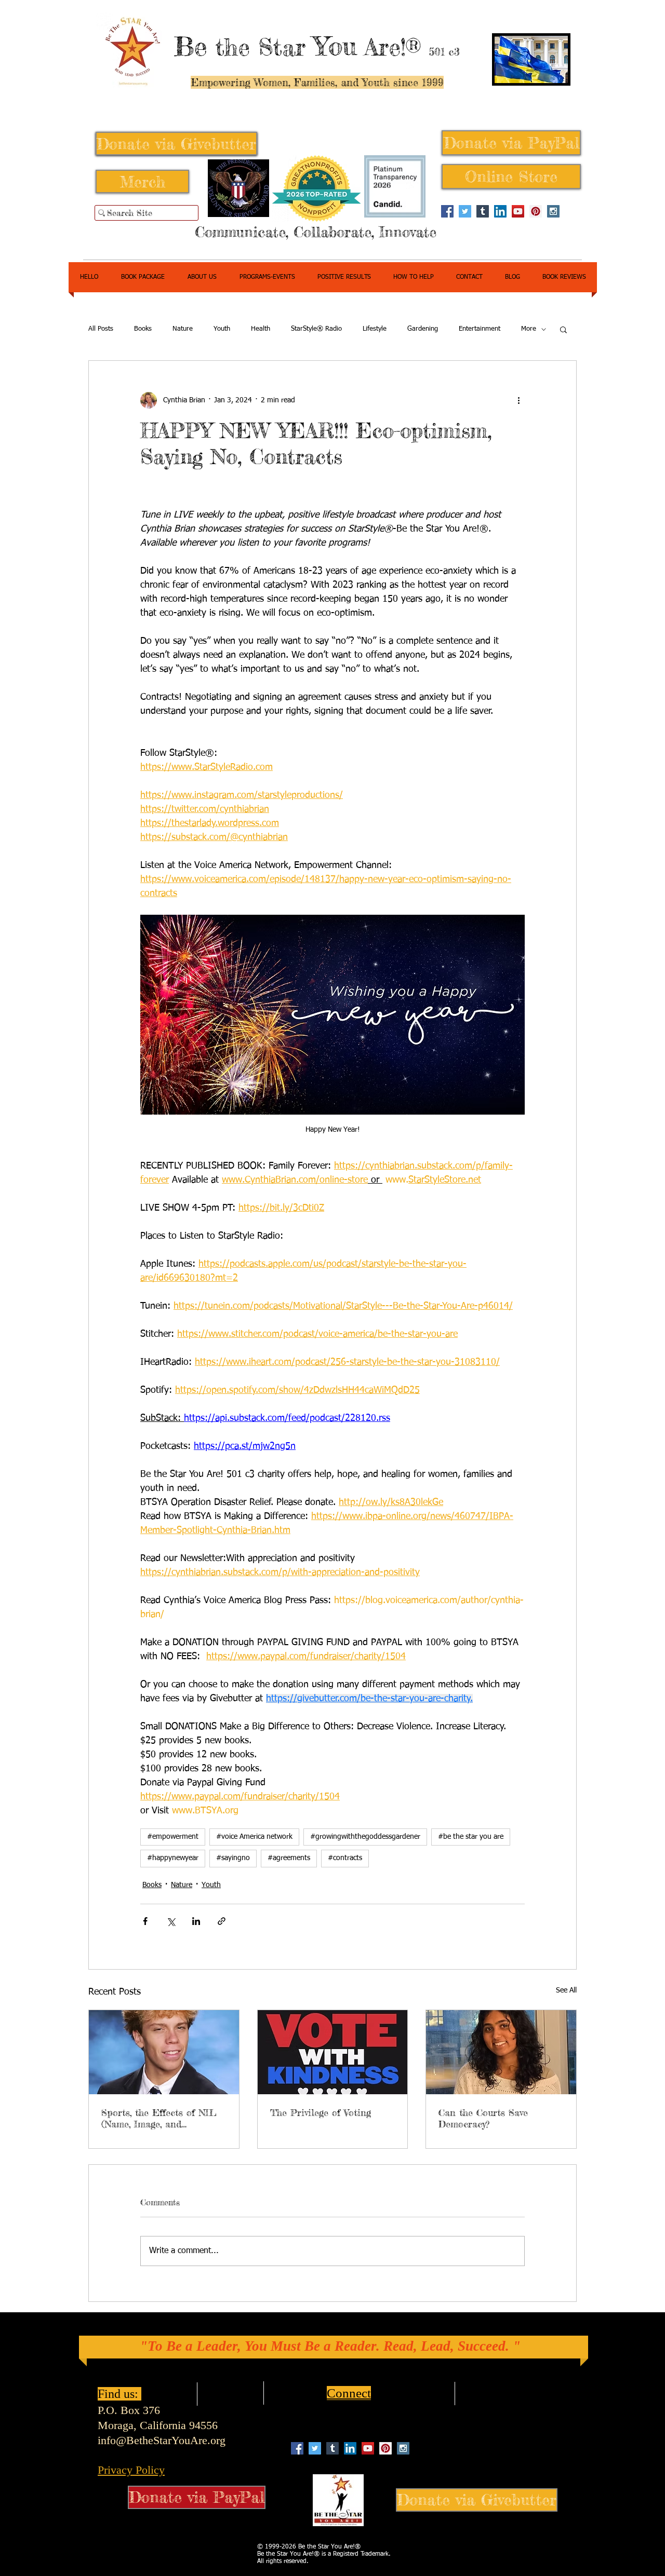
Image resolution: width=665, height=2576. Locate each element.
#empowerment (173, 1837)
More (529, 329)
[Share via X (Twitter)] (171, 1921)
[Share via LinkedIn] (196, 1921)
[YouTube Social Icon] (518, 211)
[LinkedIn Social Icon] (500, 211)
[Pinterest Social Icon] (536, 211)
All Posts (101, 329)
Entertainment (480, 329)
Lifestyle (375, 329)
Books (143, 329)
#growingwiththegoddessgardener (365, 1837)
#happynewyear (173, 1858)
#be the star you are (471, 1837)
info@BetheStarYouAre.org (162, 2440)
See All (566, 1990)
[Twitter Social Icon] (465, 211)
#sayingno (233, 1858)
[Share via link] (222, 1921)
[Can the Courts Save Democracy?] (501, 2052)
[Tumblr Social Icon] (483, 211)
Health (261, 329)
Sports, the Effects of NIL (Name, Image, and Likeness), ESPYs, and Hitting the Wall (159, 2118)
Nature (183, 329)
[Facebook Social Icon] (447, 211)
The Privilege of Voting (321, 2112)
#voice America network (254, 1837)
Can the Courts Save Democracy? (483, 2118)
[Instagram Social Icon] (553, 211)
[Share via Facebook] (145, 1921)
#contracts (345, 1858)
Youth (222, 329)
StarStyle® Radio (316, 329)
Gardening (423, 329)
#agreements (289, 1858)
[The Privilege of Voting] (333, 2052)
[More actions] (518, 400)
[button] (563, 329)
